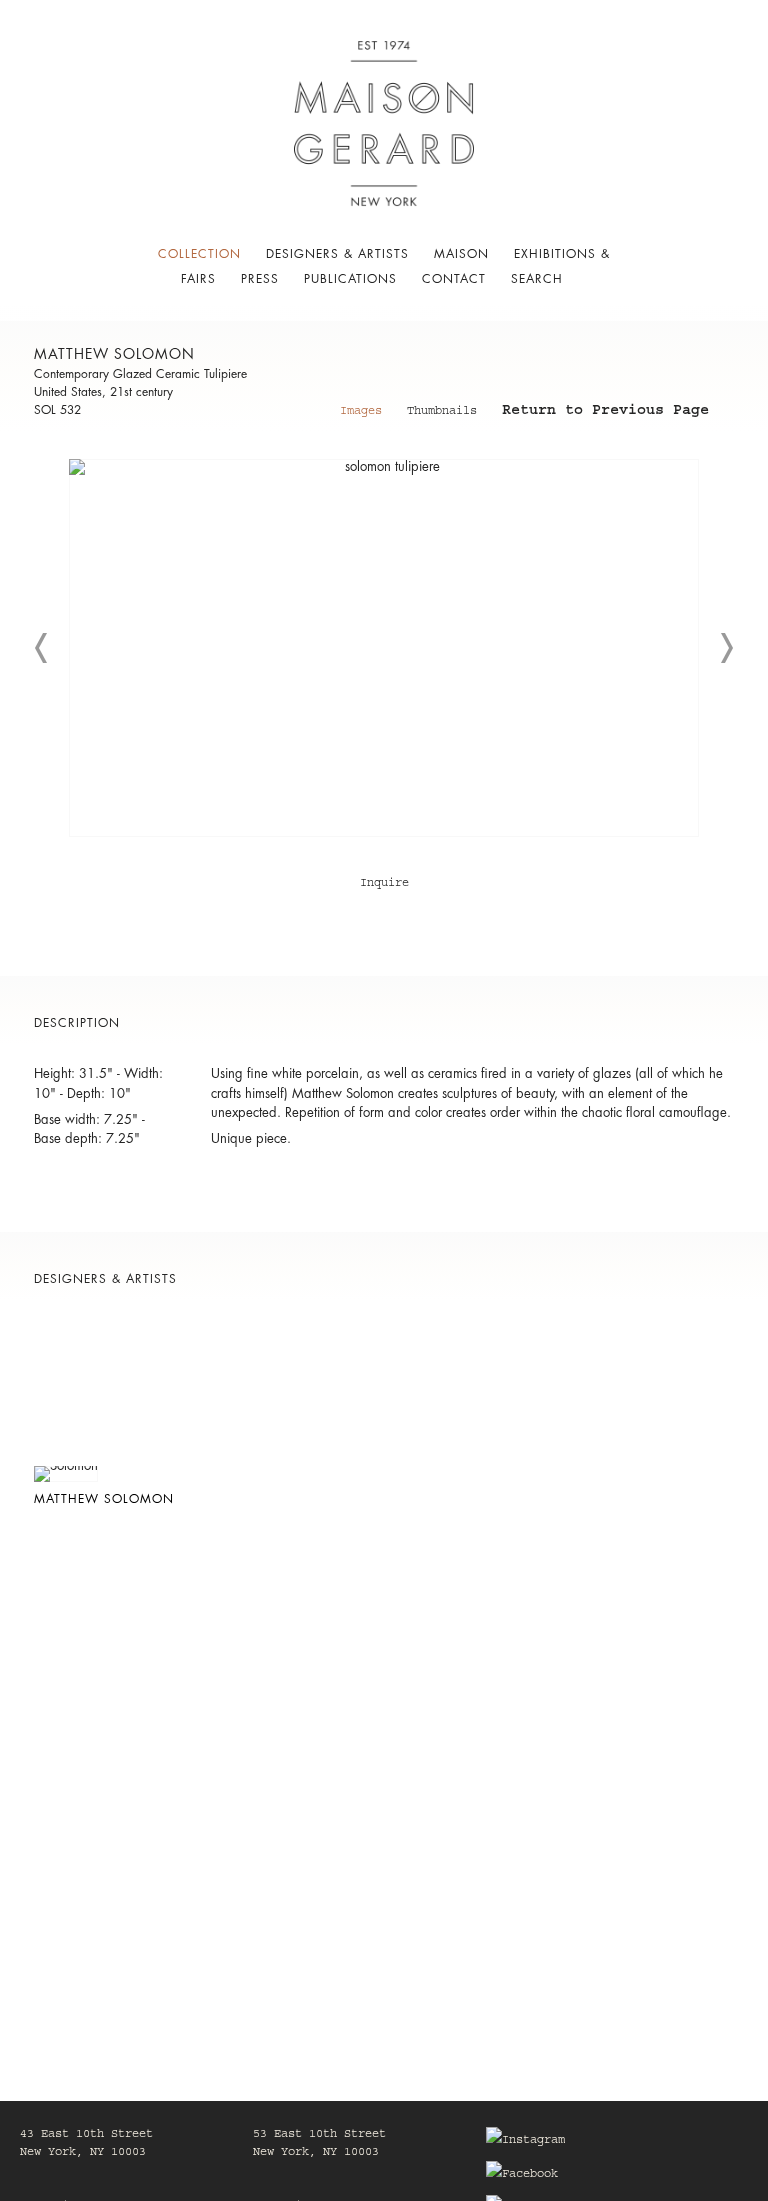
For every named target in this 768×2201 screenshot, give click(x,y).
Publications (350, 279)
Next (726, 648)
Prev (42, 648)
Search (537, 279)
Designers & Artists (337, 254)
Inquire (384, 884)
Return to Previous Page (605, 413)
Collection (199, 254)
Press (260, 279)
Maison (461, 254)
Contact (454, 279)
